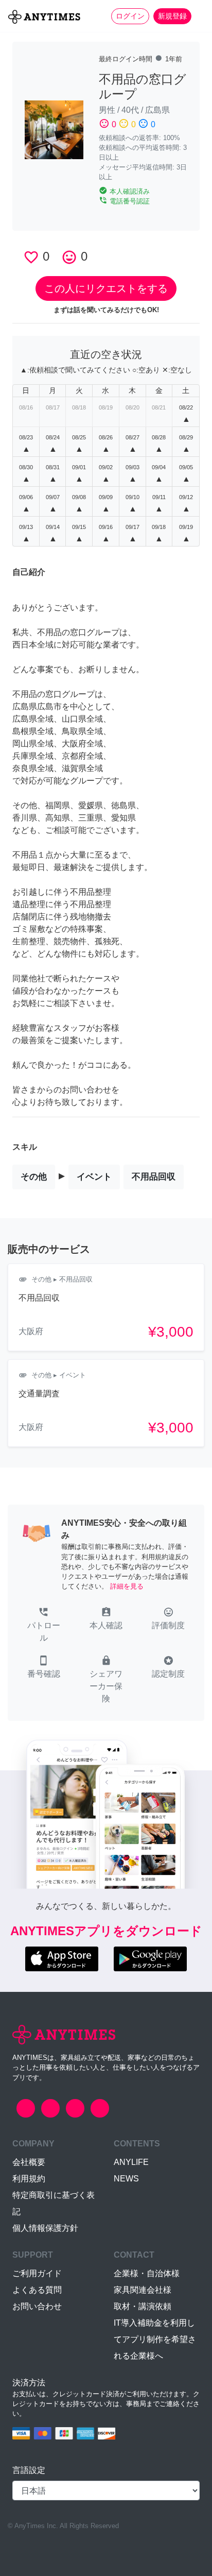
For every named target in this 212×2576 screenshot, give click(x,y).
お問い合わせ (37, 2306)
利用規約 (29, 2179)
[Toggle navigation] (198, 16)
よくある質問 (37, 2290)
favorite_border (31, 257)
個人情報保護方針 (45, 2228)
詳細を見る (127, 1586)
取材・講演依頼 (143, 2306)
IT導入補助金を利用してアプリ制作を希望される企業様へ (155, 2339)
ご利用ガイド (37, 2273)
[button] (43, 1626)
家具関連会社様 (143, 2290)
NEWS (126, 2179)
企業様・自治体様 (147, 2273)
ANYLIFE (131, 2162)
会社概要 (29, 2162)
